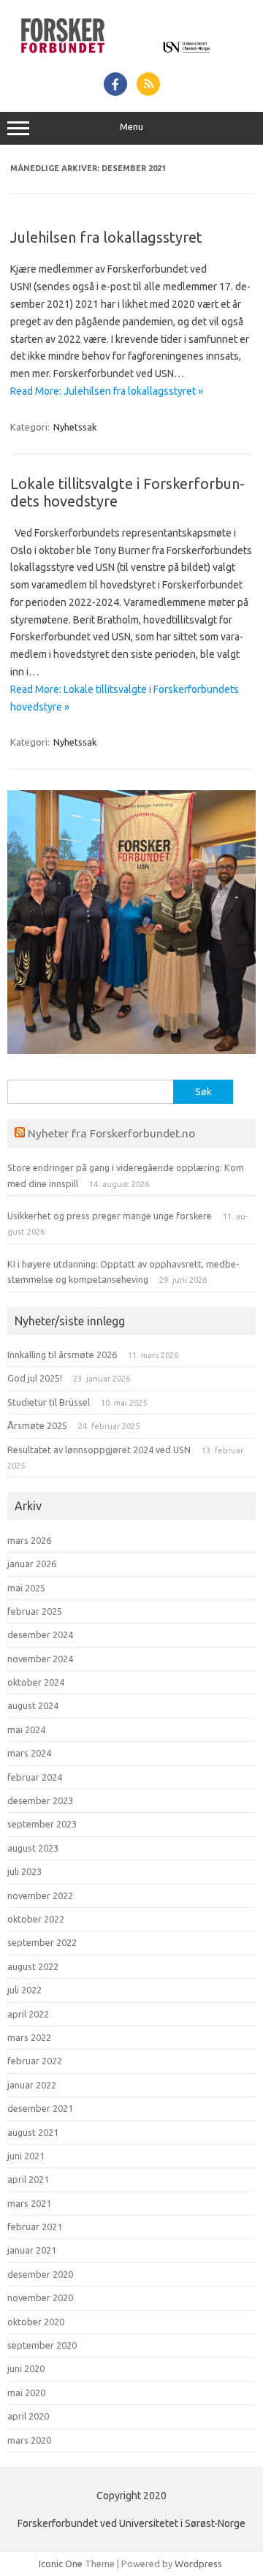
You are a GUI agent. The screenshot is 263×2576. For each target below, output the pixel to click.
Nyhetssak (75, 427)
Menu (131, 127)
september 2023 (42, 1824)
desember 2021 (40, 2108)
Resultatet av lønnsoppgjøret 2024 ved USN (99, 1450)
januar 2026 (32, 1564)
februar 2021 (35, 2227)
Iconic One (61, 2564)
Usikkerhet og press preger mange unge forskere (110, 1216)
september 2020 (42, 2345)
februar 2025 (35, 1611)
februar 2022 (35, 2061)
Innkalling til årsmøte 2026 (62, 1355)
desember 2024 (40, 1634)
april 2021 (28, 2179)
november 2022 (40, 1895)
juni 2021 (26, 2156)
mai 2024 (26, 1730)
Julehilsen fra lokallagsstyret (106, 237)
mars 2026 (29, 1540)
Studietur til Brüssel (49, 1402)
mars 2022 (29, 2037)
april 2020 (28, 2416)
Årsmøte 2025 (37, 1425)
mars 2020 (29, 2440)
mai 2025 (26, 1588)
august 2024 (33, 1705)
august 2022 (33, 1966)
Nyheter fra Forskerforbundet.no (111, 1133)
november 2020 (40, 2297)
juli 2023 (24, 1871)
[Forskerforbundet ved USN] (131, 56)
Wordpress (198, 2564)
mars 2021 (29, 2203)
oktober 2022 (36, 1919)
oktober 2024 (36, 1682)
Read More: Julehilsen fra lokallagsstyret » (107, 391)
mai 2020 (26, 2393)
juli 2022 (24, 1990)
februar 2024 (35, 1777)
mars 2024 (29, 1753)
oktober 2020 (36, 2322)
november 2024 (40, 1659)
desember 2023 (40, 1800)
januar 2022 (32, 2085)
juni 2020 (26, 2368)
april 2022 (28, 2014)
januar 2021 (32, 2250)
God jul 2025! (35, 1378)
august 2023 (33, 1848)
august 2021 (33, 2132)
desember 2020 (40, 2274)
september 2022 (42, 1942)
